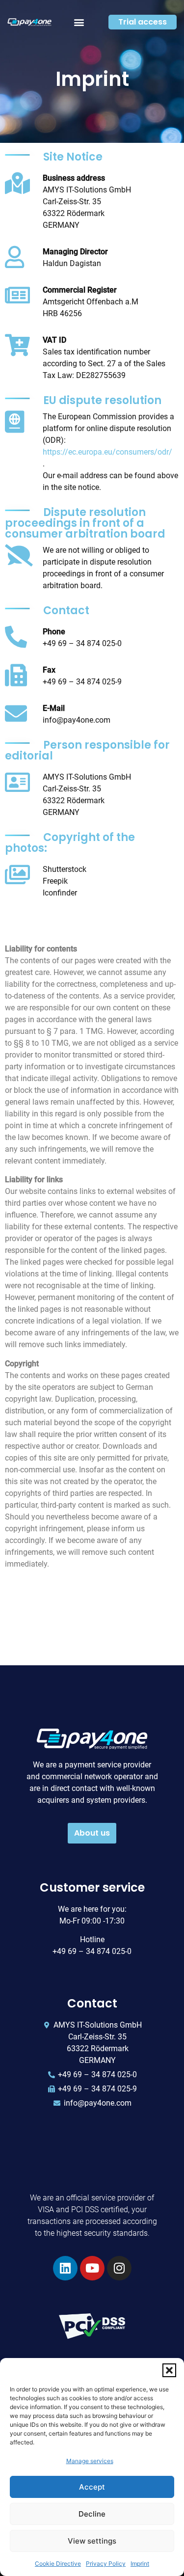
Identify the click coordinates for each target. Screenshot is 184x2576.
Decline (92, 2514)
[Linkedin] (65, 2268)
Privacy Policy (106, 2563)
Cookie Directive (58, 2563)
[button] (169, 2370)
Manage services (90, 2461)
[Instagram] (119, 2268)
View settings (92, 2541)
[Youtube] (92, 2268)
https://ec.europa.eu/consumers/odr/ (107, 452)
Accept (92, 2487)
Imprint (140, 2563)
